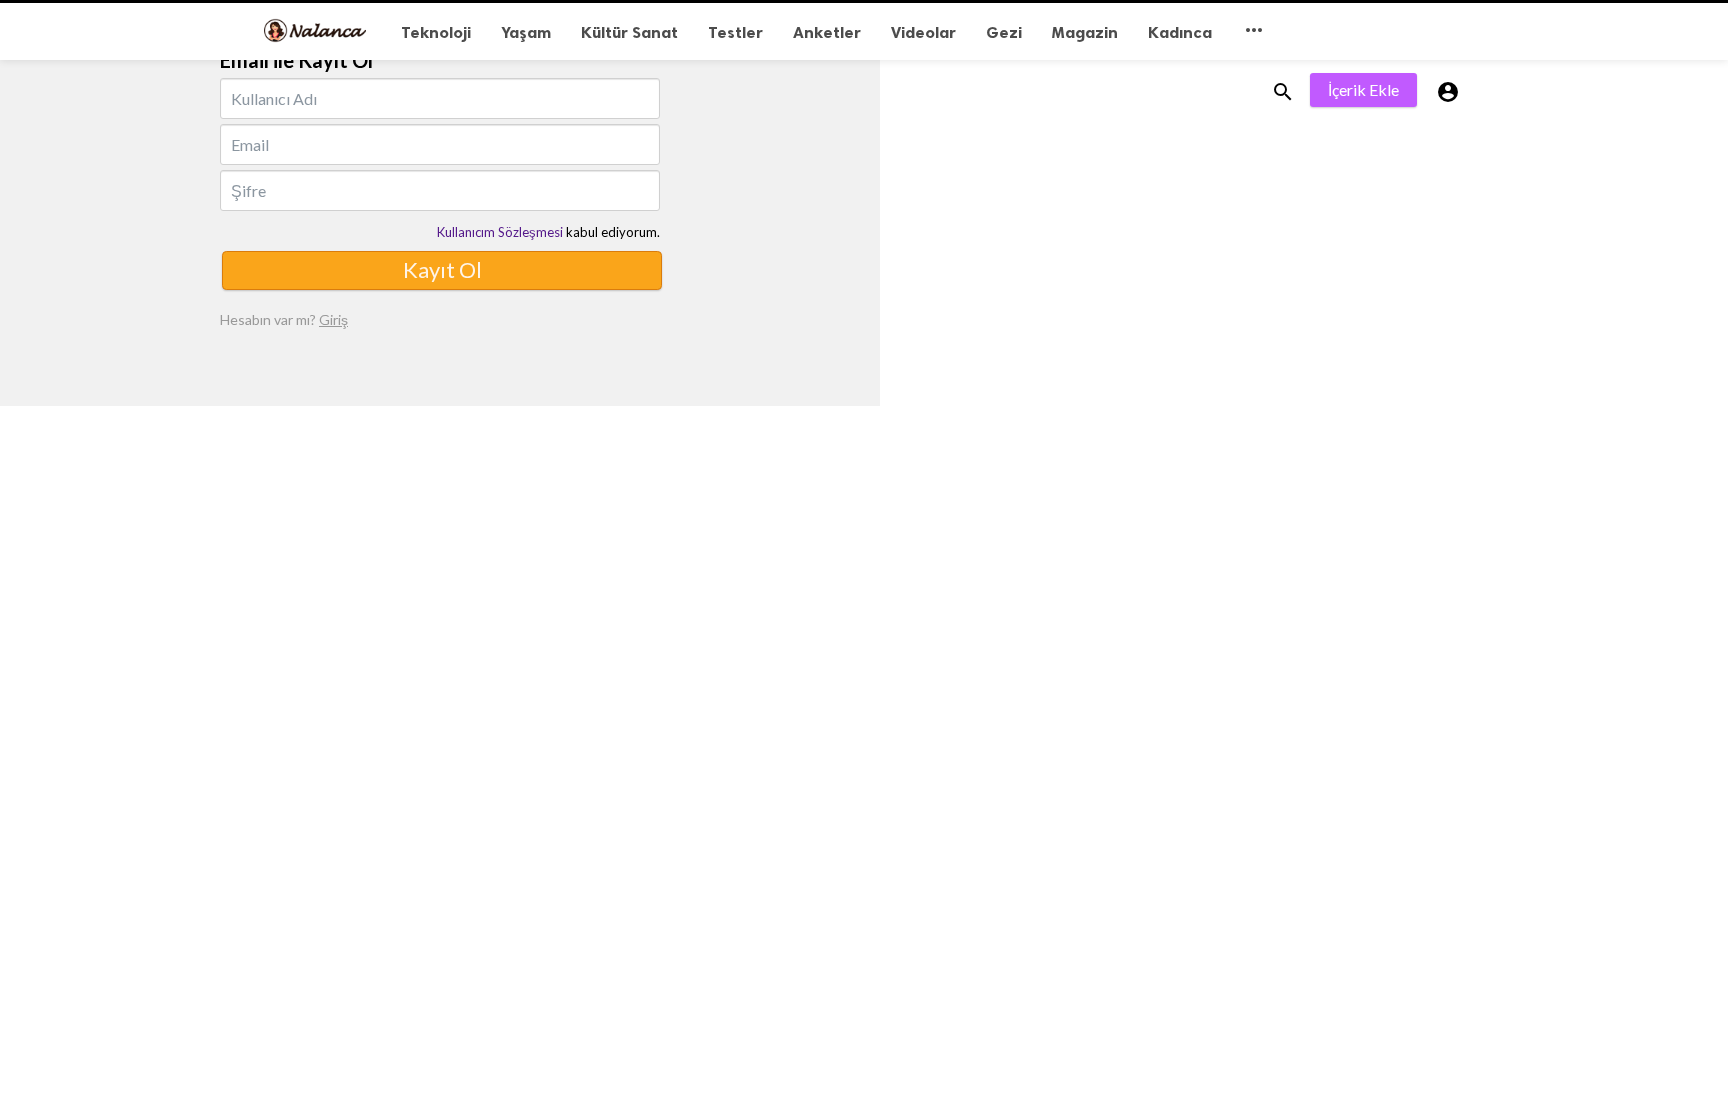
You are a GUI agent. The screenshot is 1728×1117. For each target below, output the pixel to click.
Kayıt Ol (442, 269)
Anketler (827, 32)
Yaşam (526, 32)
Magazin (1085, 32)
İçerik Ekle (1363, 89)
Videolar (923, 32)
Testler (735, 32)
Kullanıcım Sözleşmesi (500, 232)
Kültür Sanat (629, 32)
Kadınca (1180, 32)
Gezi (1004, 32)
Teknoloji (436, 32)
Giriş (333, 319)
